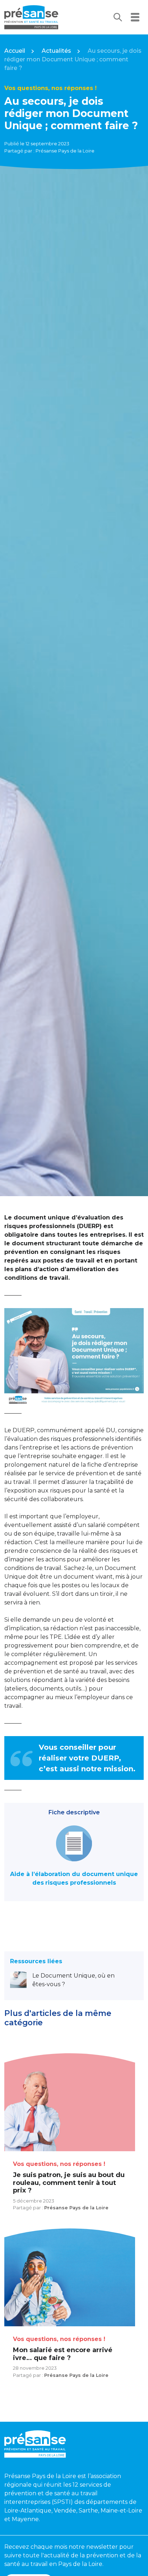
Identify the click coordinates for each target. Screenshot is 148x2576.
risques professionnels (81, 1883)
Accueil (15, 51)
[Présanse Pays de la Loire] (31, 17)
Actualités (56, 51)
